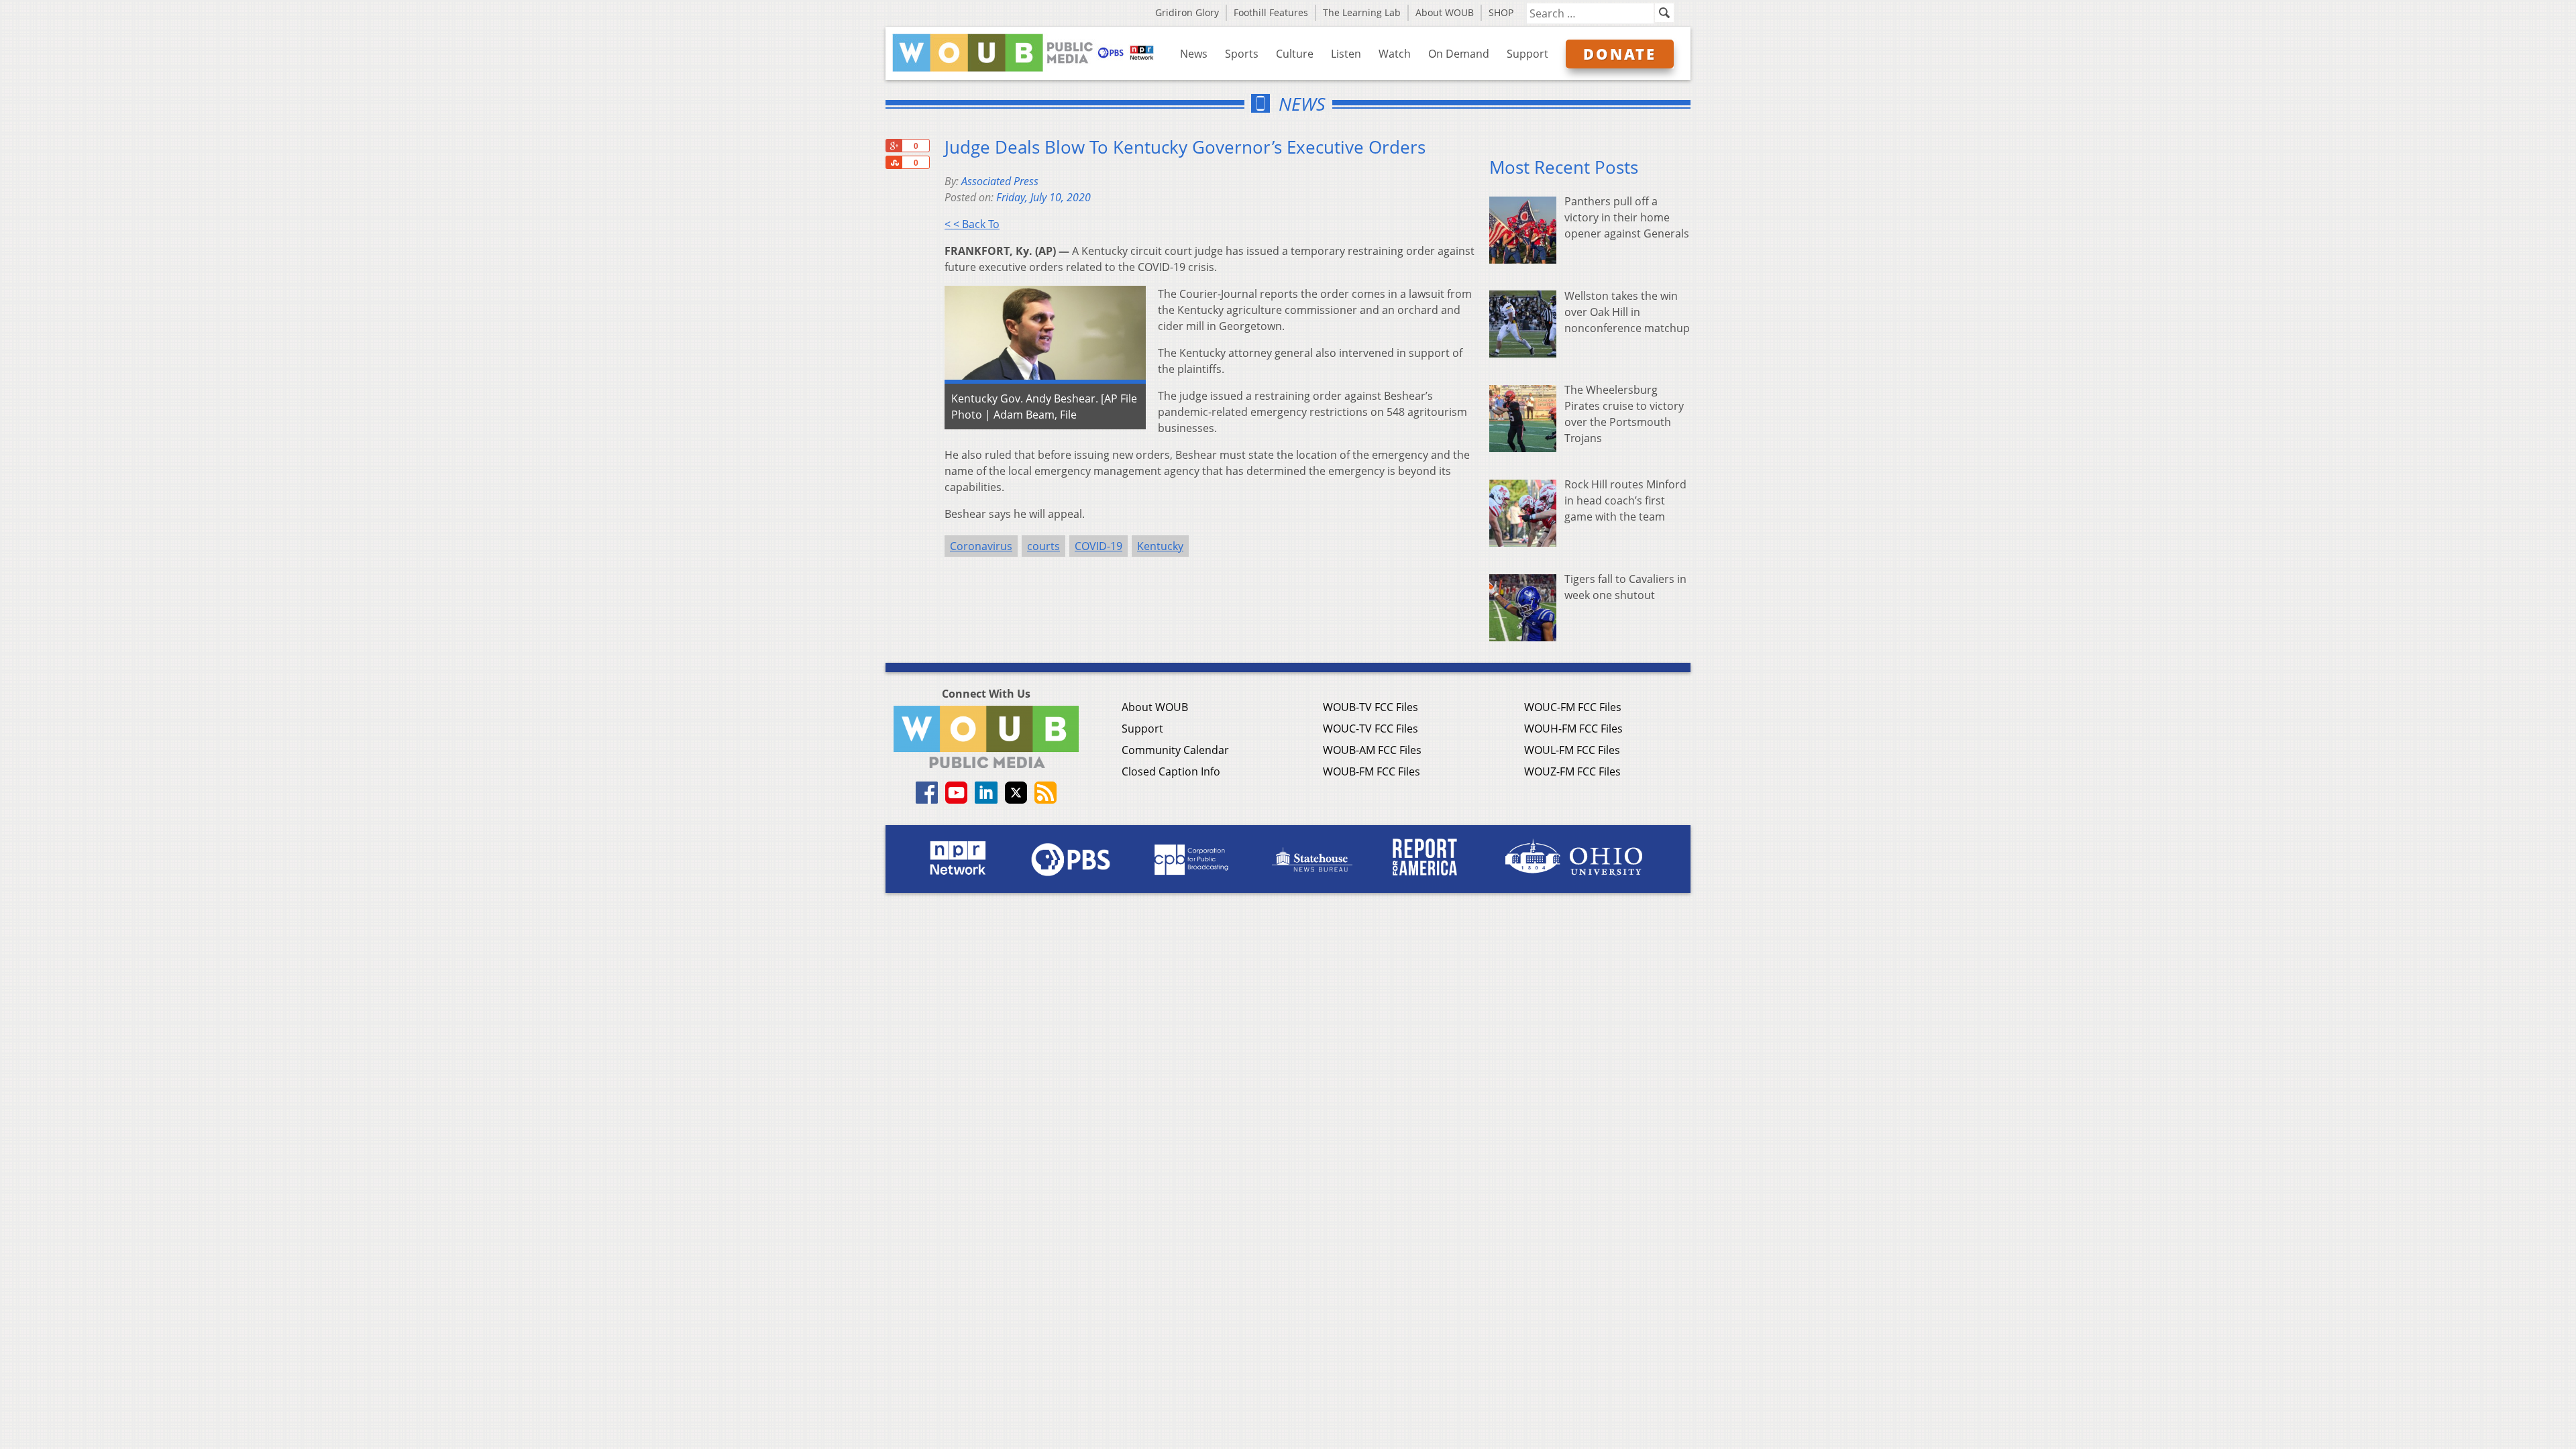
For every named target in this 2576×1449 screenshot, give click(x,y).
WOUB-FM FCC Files (1372, 771)
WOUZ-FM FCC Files (1572, 771)
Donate (1620, 54)
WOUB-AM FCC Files (1372, 750)
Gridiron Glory (1187, 12)
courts (1043, 546)
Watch (1395, 54)
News (1194, 54)
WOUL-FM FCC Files (1572, 750)
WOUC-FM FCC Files (1573, 707)
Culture (1295, 54)
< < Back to (972, 224)
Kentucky (1160, 546)
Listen (1346, 54)
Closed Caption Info (1171, 771)
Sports (1242, 54)
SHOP (1501, 12)
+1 (894, 146)
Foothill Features (1271, 12)
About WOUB (1445, 12)
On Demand (1459, 54)
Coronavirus (981, 546)
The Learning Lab (1362, 12)
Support (1527, 54)
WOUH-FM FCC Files (1573, 729)
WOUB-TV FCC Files (1371, 707)
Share (894, 162)
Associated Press (1000, 181)
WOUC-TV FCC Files (1371, 729)
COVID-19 (1098, 546)
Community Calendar (1175, 750)
